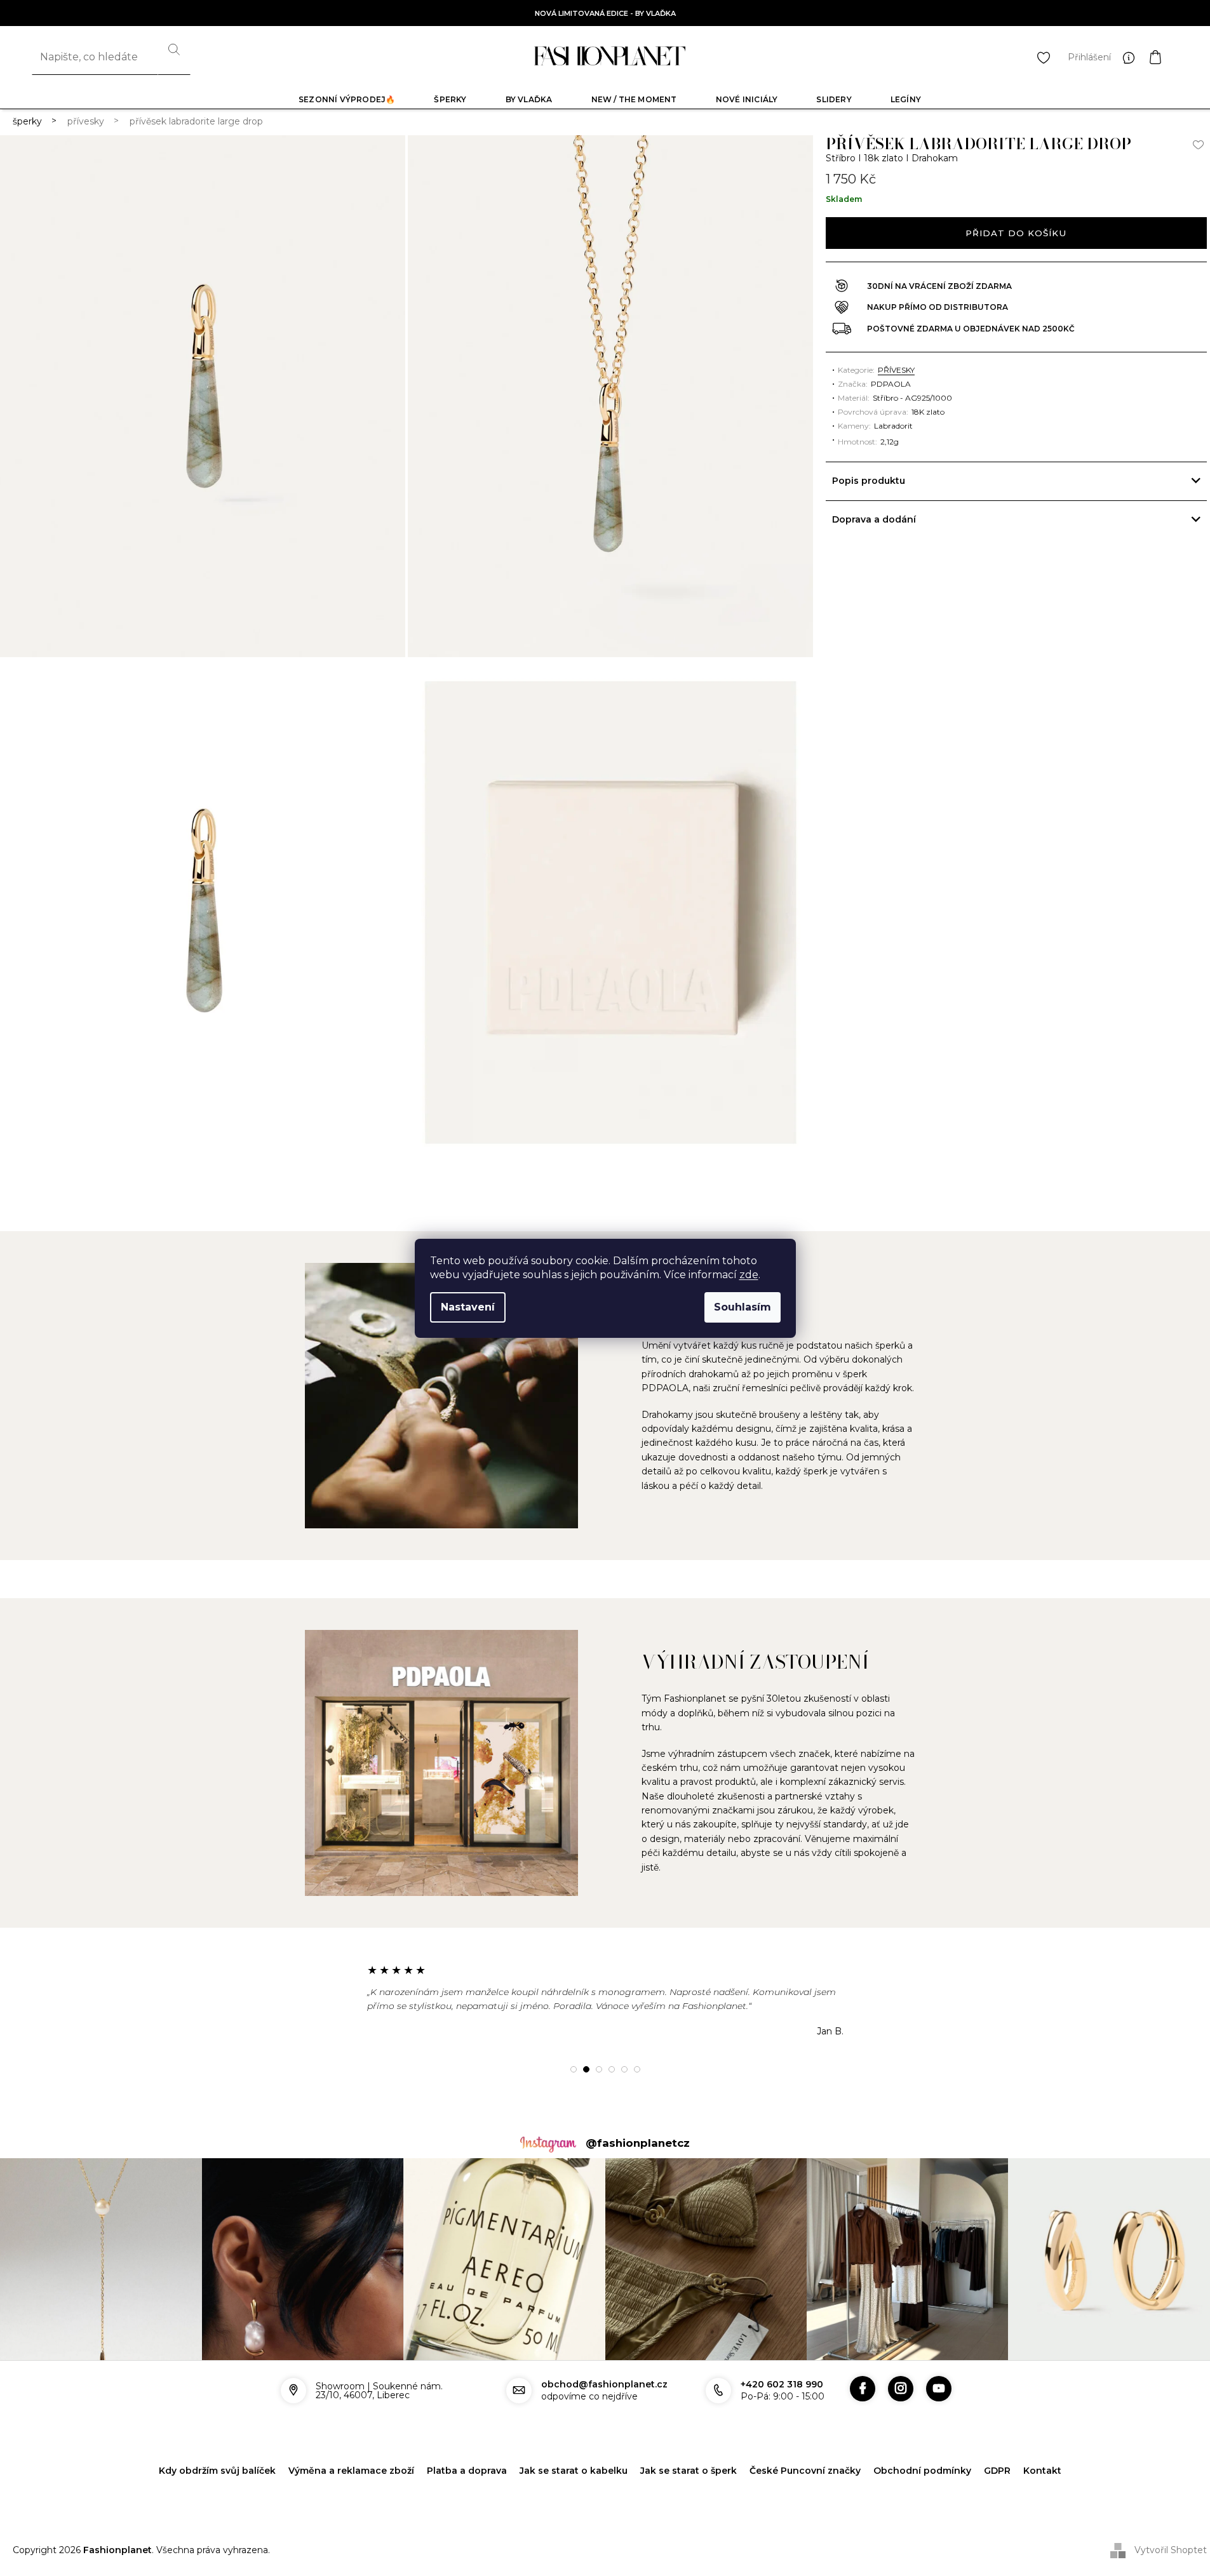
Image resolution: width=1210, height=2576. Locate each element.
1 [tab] (574, 2069)
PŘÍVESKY (896, 370)
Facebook (863, 2389)
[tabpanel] (605, 2000)
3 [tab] (599, 2069)
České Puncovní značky (805, 2471)
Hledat (174, 57)
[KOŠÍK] (1168, 57)
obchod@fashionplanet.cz (604, 2384)
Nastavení (468, 1307)
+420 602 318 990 (782, 2384)
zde (749, 1275)
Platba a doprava (467, 2471)
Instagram (901, 2389)
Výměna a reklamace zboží (351, 2471)
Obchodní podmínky (922, 2471)
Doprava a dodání (874, 519)
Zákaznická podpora (1132, 57)
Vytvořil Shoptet (1171, 2549)
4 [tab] (612, 2069)
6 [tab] (637, 2069)
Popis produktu (869, 481)
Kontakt (1042, 2471)
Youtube (939, 2389)
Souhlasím (743, 1307)
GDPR (997, 2471)
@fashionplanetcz (638, 2143)
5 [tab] (624, 2069)
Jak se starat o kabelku (574, 2471)
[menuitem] (347, 99)
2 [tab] (586, 2069)
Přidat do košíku (1016, 233)
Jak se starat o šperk (689, 2471)
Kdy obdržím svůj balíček (217, 2471)
